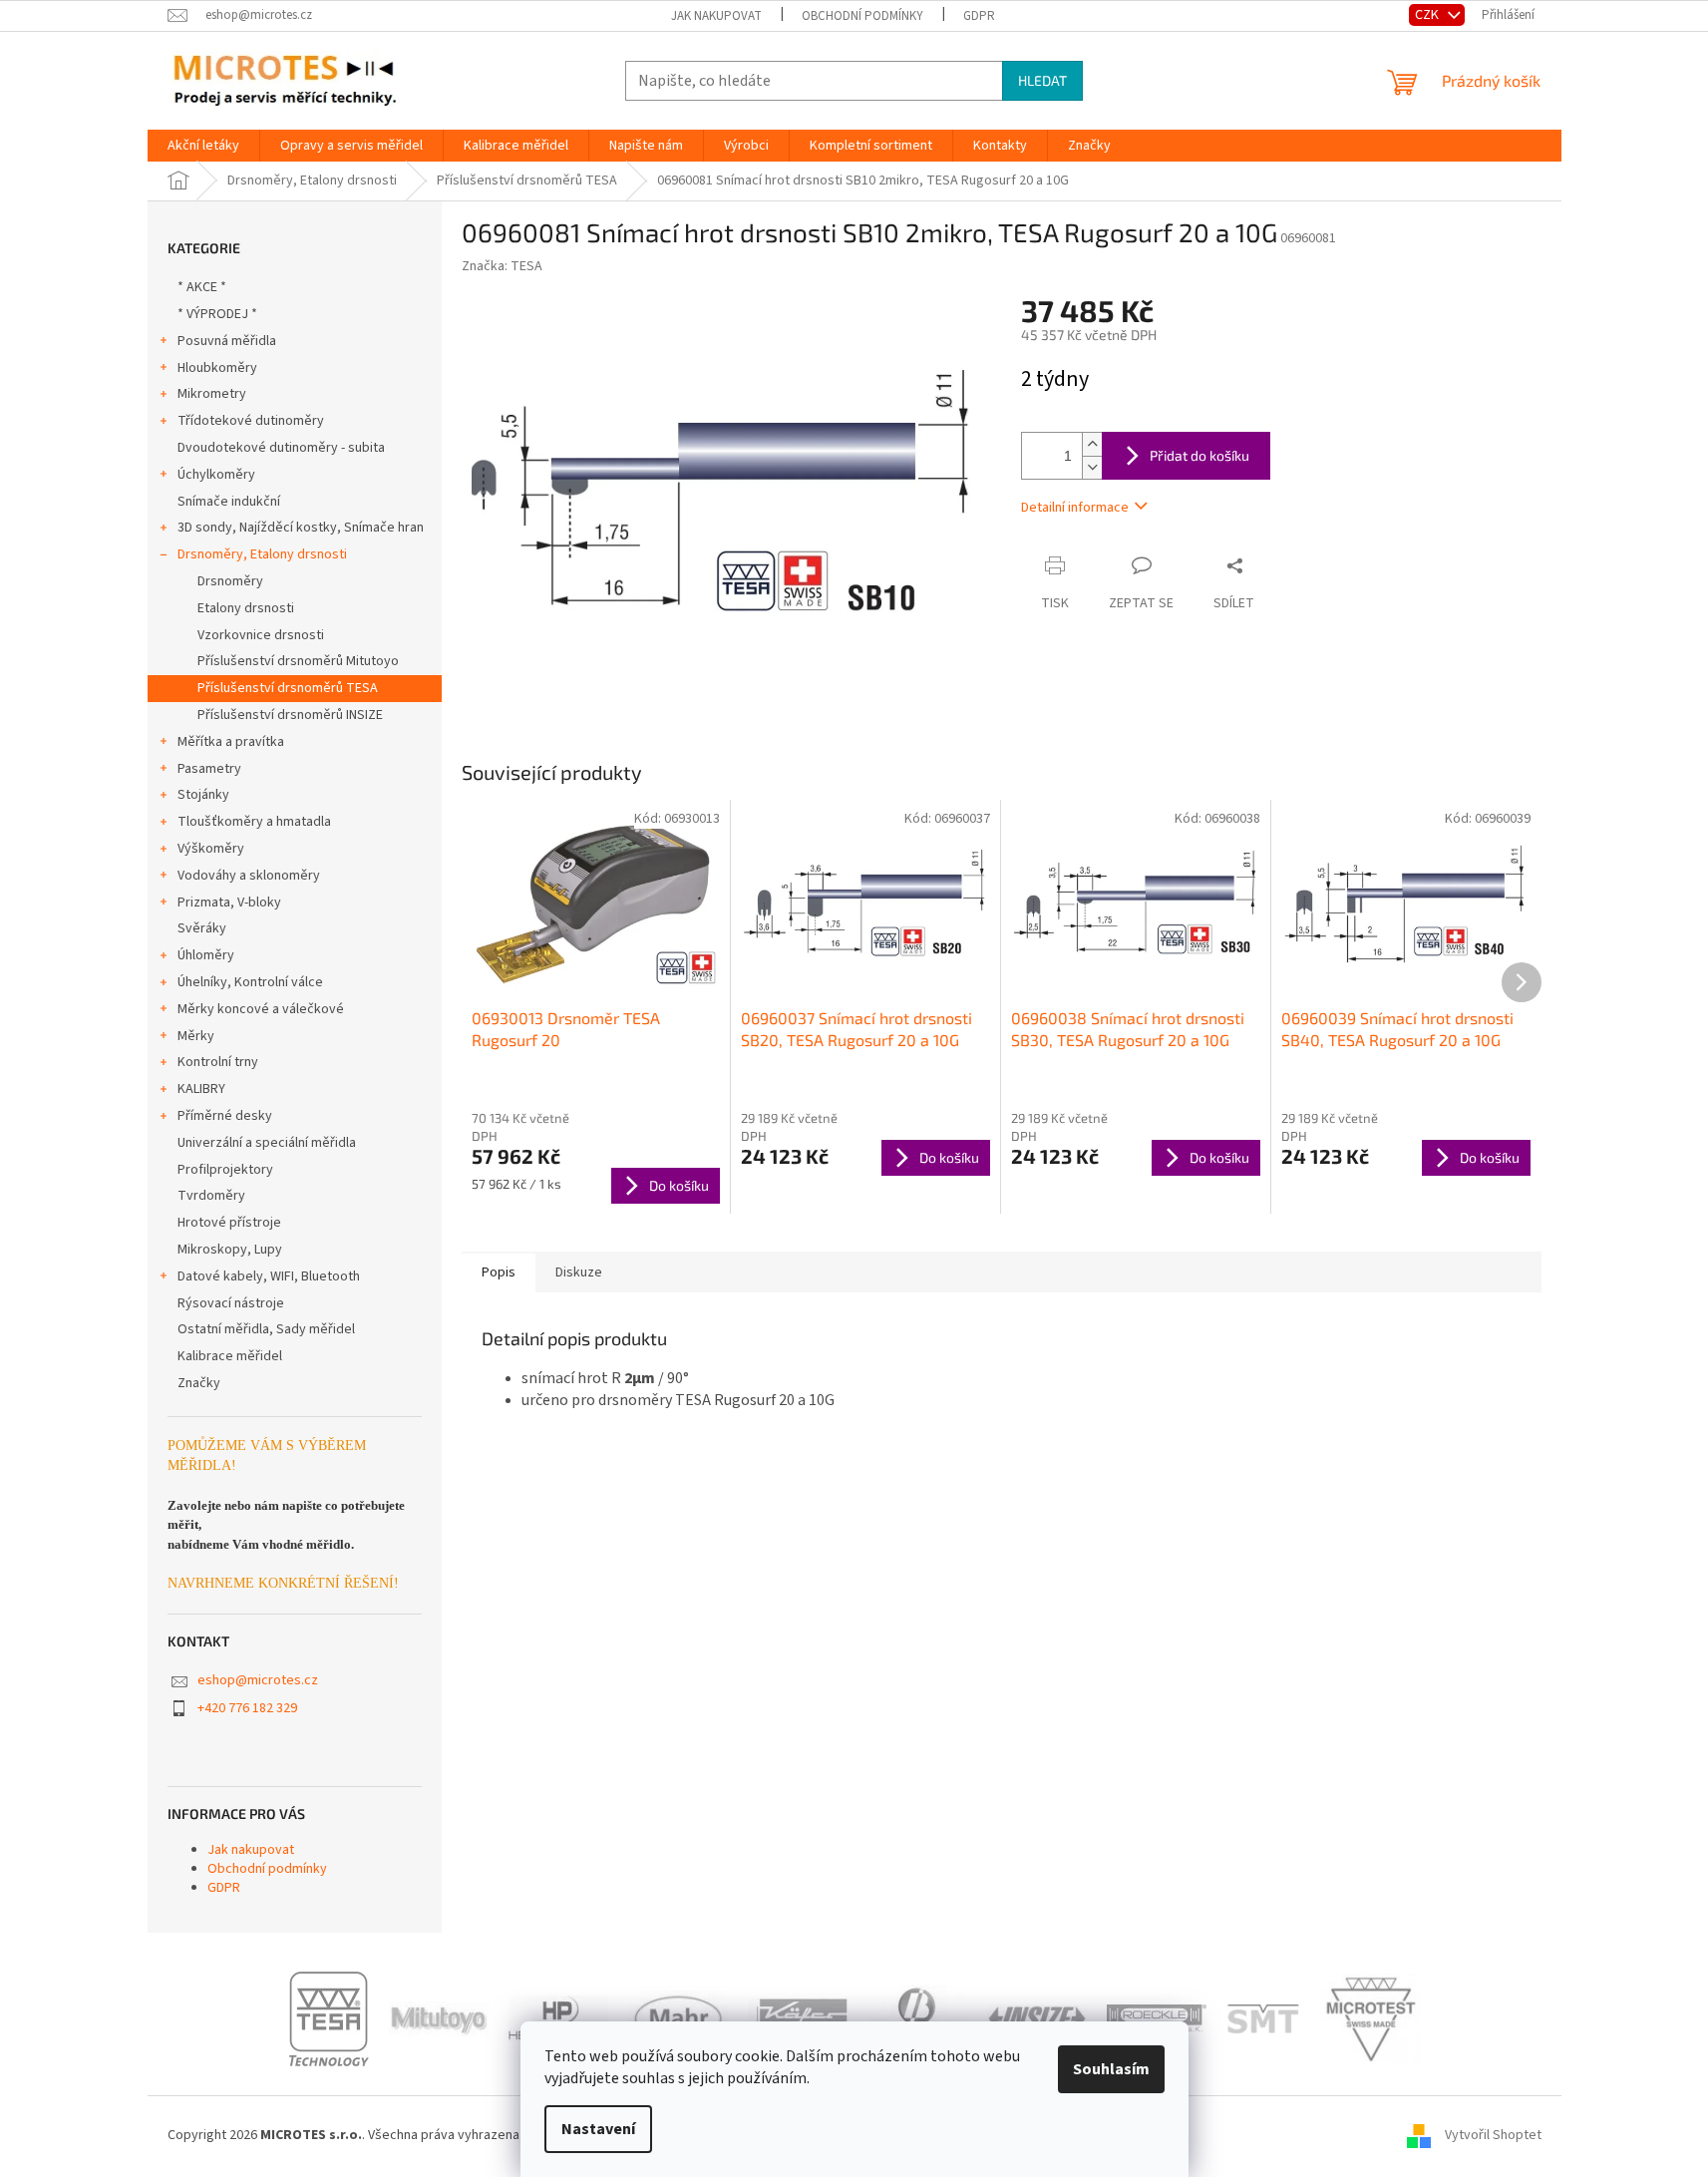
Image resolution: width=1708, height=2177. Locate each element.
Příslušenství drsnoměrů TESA (288, 688)
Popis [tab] (499, 1272)
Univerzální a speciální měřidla (267, 1143)
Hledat (1042, 80)
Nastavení (598, 2129)
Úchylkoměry (216, 475)
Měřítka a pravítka (231, 742)
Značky (199, 1383)
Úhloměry (206, 955)
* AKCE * (202, 287)
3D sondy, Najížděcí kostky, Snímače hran (301, 528)
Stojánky (203, 795)
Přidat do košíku (1199, 455)
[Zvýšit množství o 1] (1092, 444)
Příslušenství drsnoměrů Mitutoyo (298, 661)
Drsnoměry (230, 581)
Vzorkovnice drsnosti (261, 635)
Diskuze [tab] (579, 1272)
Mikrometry (212, 394)
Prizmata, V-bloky (229, 903)
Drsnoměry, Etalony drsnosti (262, 554)
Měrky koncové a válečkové (261, 1009)
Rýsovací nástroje (231, 1303)
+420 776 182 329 (247, 1708)
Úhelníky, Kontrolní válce (250, 982)
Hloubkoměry (217, 368)
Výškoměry (211, 849)
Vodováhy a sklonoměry (249, 876)
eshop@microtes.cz (258, 1680)
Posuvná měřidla (227, 341)
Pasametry (209, 769)
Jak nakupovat (716, 16)
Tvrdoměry (211, 1196)
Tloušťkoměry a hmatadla (254, 822)
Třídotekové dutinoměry (251, 421)
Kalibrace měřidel (230, 1356)
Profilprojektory (225, 1170)
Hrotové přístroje (229, 1223)
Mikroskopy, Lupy (230, 1250)
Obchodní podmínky (862, 16)
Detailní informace (1075, 508)
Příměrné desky (225, 1116)
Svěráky (202, 928)
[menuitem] (203, 146)
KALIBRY (201, 1089)
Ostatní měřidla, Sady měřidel (266, 1329)
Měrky (196, 1036)
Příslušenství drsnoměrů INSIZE (290, 715)
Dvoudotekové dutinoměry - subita (281, 448)
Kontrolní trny (218, 1062)
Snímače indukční (229, 502)
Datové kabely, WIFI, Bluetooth (269, 1276)
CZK (1428, 14)
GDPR (979, 16)
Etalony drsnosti (246, 608)
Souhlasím (1111, 2069)
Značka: (502, 266)
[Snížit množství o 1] (1092, 467)
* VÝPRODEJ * (217, 314)
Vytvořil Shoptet (1493, 2136)
